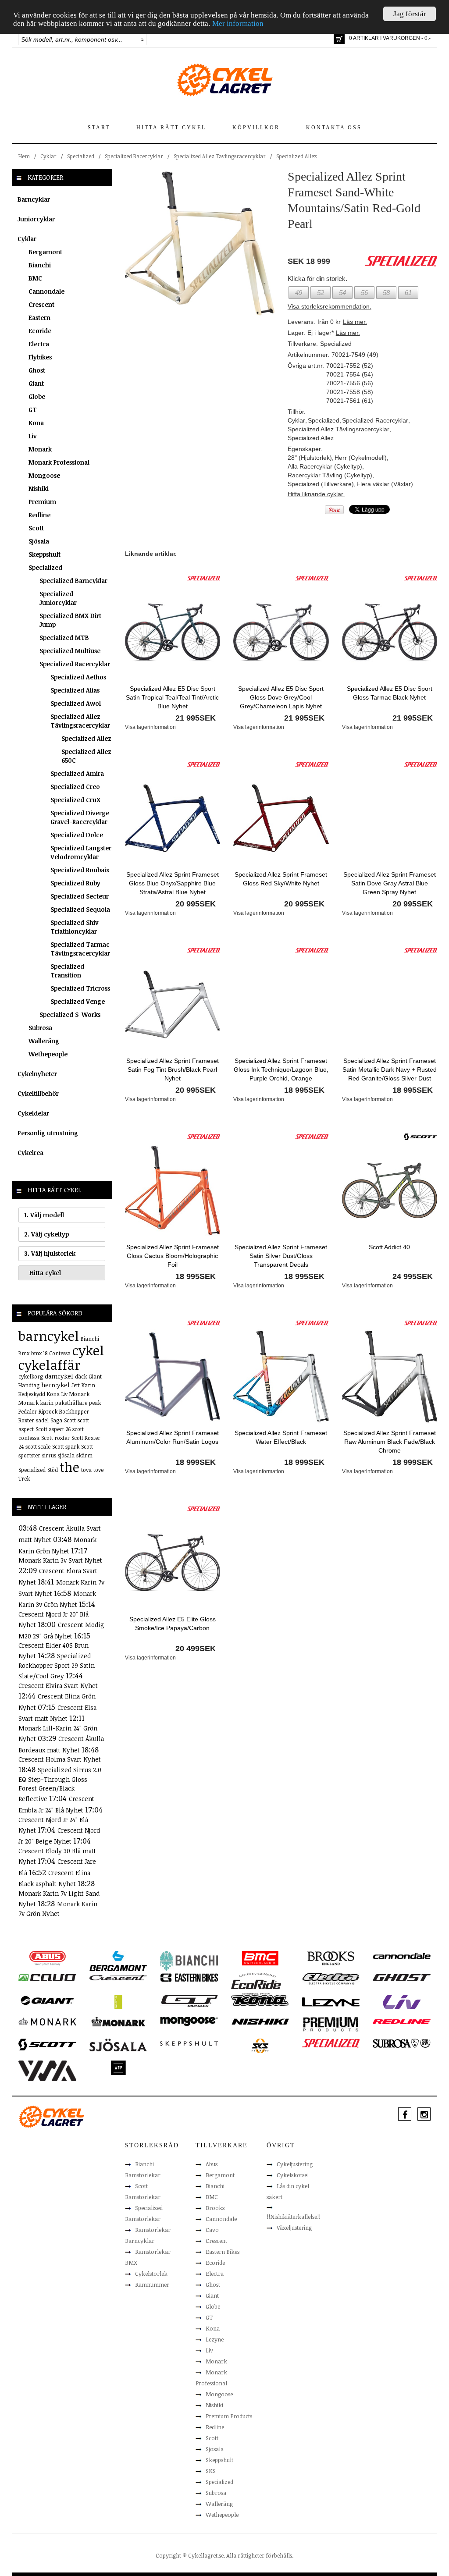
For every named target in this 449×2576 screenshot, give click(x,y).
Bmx (24, 1353)
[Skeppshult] (189, 2043)
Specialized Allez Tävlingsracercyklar (220, 156)
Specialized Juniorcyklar (58, 598)
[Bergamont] (118, 1960)
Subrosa (40, 1028)
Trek (24, 1478)
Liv (33, 436)
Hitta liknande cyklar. (316, 494)
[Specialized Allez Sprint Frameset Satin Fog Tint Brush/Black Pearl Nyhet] (173, 1004)
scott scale (38, 1446)
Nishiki (39, 489)
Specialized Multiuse (70, 651)
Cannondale (46, 291)
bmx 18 (39, 1353)
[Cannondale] (402, 1955)
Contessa (60, 1353)
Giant (36, 383)
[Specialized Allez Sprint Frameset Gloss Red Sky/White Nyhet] (281, 817)
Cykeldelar (33, 1113)
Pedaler (28, 1411)
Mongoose (44, 475)
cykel (88, 1350)
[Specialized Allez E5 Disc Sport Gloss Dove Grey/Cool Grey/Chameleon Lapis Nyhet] (281, 632)
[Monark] (47, 2021)
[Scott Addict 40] (390, 1190)
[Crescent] (118, 1977)
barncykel (49, 1336)
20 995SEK (196, 904)
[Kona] (260, 2000)
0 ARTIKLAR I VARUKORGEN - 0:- (390, 38)
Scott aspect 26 (53, 1429)
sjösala (66, 1455)
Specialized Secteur (80, 896)
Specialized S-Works (70, 1014)
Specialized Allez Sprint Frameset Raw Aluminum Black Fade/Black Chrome (390, 1442)
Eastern (39, 318)
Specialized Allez (297, 156)
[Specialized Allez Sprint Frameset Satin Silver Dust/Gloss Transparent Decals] (281, 1190)
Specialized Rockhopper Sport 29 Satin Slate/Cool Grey (57, 1666)
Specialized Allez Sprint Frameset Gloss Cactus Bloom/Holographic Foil (173, 1256)
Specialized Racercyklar (134, 156)
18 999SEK (196, 1462)
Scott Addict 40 (389, 1247)
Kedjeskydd (32, 1394)
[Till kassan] (339, 39)
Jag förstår (410, 14)
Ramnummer (152, 2285)
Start (99, 128)
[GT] (189, 2000)
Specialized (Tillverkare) (321, 484)
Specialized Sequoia (80, 909)
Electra (39, 344)
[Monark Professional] (118, 2021)
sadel (42, 1420)
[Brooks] (331, 1958)
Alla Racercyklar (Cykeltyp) (325, 466)
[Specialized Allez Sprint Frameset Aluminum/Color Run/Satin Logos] (173, 1376)
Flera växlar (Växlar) (385, 484)
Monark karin (36, 1403)
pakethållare (71, 1403)
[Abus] (47, 1958)
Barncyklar (34, 199)
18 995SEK (304, 1090)
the (69, 1467)
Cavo (212, 2230)
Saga (56, 1420)
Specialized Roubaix (80, 870)
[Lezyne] (331, 2001)
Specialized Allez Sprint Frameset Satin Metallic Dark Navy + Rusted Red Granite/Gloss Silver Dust (390, 1069)
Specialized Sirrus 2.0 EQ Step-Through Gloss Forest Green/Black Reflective (60, 1784)
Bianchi (40, 265)
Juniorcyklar (36, 219)
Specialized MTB (64, 638)
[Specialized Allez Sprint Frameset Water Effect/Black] (281, 1376)
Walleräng (44, 1041)
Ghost (37, 370)
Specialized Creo (75, 787)
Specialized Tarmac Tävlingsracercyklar (80, 949)
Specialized (81, 156)
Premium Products (229, 2416)
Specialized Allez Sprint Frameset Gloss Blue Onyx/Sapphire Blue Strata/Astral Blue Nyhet (173, 883)
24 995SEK (413, 1276)
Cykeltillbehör (38, 1093)
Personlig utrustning (48, 1133)
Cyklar (48, 156)
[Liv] (402, 2001)
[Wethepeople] (118, 2067)
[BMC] (260, 1958)
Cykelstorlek (151, 2274)
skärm (84, 1455)
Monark (40, 449)
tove (98, 1470)
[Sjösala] (118, 2044)
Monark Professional (59, 462)
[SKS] (260, 2045)
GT (33, 410)
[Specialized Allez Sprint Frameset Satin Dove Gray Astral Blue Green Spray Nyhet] (390, 817)
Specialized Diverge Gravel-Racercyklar (80, 817)
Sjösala (39, 541)
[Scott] (420, 1136)
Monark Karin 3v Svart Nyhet (60, 1560)
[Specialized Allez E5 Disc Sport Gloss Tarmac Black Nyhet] (390, 632)
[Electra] (331, 1978)
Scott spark (66, 1446)
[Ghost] (402, 1977)
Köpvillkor (256, 128)
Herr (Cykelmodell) (361, 458)
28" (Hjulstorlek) (310, 458)
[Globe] (118, 2001)
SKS (211, 2471)
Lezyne (215, 2339)
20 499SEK (196, 1649)
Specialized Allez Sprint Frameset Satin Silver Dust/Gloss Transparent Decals (281, 1256)
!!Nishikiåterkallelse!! (294, 2217)
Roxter (26, 1420)
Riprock (48, 1411)
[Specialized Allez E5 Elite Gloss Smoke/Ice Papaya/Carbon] (173, 1562)
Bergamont (45, 252)
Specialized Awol (76, 703)
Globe (37, 396)
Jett (76, 1385)
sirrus (49, 1455)
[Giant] (47, 2000)
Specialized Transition (67, 971)
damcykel (59, 1376)
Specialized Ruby (75, 883)
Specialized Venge (78, 1001)
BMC (35, 278)
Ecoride (40, 331)
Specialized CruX (75, 800)
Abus (212, 2164)
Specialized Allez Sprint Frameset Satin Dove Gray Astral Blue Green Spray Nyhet (390, 883)
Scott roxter (55, 1438)
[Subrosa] (402, 2043)
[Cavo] (47, 1977)
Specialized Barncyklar (73, 581)
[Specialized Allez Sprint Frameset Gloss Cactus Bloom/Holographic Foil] (173, 1190)
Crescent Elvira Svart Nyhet (58, 1686)
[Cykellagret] (224, 79)
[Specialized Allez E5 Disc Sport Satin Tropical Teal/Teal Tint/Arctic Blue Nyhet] (173, 632)
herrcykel (55, 1385)
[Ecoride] (256, 1983)
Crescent (41, 304)
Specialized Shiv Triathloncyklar (75, 927)
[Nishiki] (260, 2021)
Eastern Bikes (223, 2252)
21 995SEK (196, 718)
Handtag (29, 1385)
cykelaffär (49, 1365)
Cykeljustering (295, 2164)
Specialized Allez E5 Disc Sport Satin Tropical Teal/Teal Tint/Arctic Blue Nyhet (172, 697)
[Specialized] (203, 578)
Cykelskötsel (293, 2175)
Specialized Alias (75, 690)
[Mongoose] (189, 2021)
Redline (39, 515)
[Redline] (401, 2021)
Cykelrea (30, 1153)
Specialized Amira (77, 773)
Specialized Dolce (77, 835)
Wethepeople (48, 1054)
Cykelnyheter (37, 1074)
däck (81, 1376)
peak (95, 1403)
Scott (36, 528)
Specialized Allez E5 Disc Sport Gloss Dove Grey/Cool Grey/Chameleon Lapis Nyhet (281, 697)
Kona (36, 423)
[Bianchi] (189, 1961)
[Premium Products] (331, 2024)
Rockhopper (74, 1411)
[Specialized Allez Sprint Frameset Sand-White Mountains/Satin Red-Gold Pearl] (200, 243)
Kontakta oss (334, 128)
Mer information (238, 23)
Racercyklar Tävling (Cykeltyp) (330, 475)
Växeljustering (294, 2228)
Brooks (215, 2208)
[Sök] (142, 39)
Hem (24, 156)
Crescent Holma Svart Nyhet (60, 1759)
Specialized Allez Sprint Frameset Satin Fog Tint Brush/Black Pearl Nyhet (173, 1069)
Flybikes (40, 357)
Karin (88, 1385)
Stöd (53, 1470)
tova (86, 1470)
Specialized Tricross (80, 988)
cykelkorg (31, 1376)
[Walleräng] (47, 2070)
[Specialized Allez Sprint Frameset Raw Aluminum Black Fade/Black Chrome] (390, 1376)
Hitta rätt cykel (171, 128)
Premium (42, 502)
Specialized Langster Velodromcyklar (81, 852)
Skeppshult (45, 554)
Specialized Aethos (78, 677)
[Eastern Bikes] (189, 1977)
